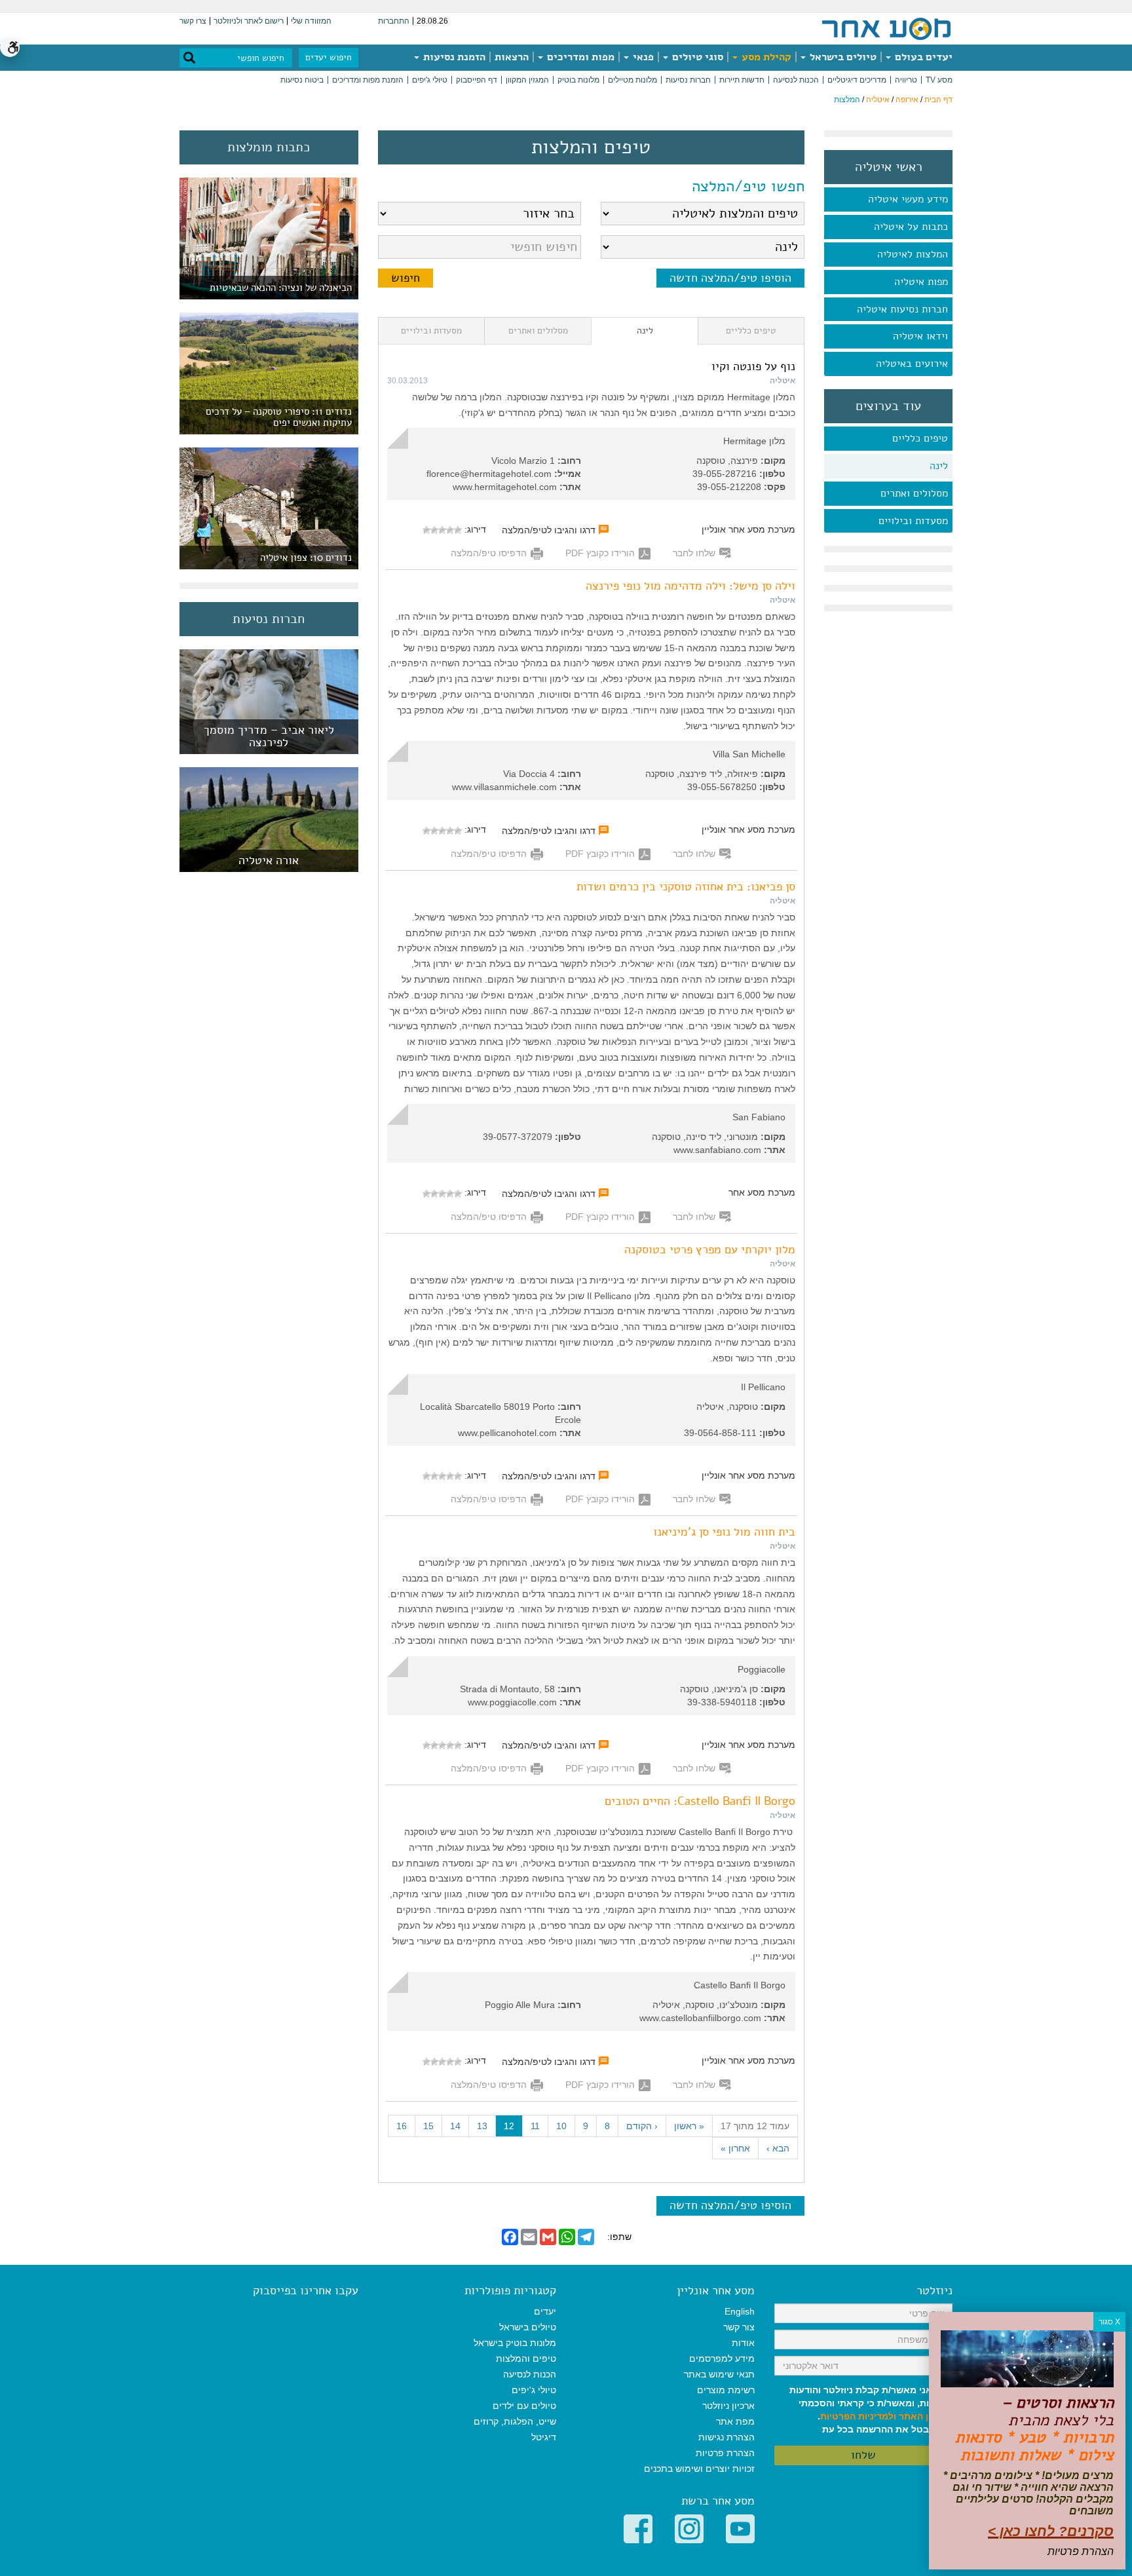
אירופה (907, 100)
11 (535, 2126)
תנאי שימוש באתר (719, 2374)
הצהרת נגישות (726, 2437)
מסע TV (939, 80)
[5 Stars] (426, 530)
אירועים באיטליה (912, 364)
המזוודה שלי (311, 21)
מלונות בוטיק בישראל (515, 2343)
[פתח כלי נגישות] (10, 47)
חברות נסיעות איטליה (902, 309)
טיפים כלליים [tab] (751, 331)
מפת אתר (735, 2421)
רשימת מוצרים (726, 2390)
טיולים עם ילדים (524, 2406)
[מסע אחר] (886, 28)
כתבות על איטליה (911, 227)
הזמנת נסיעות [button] (453, 57)
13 (482, 2126)
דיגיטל (544, 2437)
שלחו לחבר (694, 553)
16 (402, 2126)
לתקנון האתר (926, 2416)
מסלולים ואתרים (914, 493)
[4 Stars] (434, 530)
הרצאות (512, 57)
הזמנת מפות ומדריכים (368, 80)
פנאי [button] (642, 57)
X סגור (1109, 2322)
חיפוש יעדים (329, 57)
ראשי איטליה (889, 167)
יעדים (545, 2311)
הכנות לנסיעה (796, 80)
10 (561, 2126)
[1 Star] (458, 530)
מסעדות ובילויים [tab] (431, 331)
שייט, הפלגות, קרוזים (515, 2421)
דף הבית (938, 100)
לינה (939, 466)
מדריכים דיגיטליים (857, 80)
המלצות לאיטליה (913, 254)
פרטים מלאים (269, 747)
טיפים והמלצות (526, 2358)
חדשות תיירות (742, 80)
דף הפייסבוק (477, 80)
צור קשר (739, 2327)
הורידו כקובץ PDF (600, 553)
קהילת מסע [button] (765, 57)
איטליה (878, 100)
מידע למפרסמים (722, 2358)
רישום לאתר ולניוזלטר (249, 21)
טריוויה (906, 80)
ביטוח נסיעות (302, 80)
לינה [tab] (645, 331)
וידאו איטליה (920, 336)
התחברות (394, 21)
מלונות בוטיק (578, 80)
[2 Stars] (450, 530)
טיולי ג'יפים (430, 80)
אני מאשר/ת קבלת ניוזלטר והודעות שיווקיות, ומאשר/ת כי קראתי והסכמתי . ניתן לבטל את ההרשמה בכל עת (871, 2410)
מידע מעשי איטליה (908, 199)
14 (455, 2126)
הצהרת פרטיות (725, 2453)
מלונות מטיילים (632, 80)
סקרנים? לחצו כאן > (1051, 2531)
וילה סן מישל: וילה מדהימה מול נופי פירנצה (690, 586)
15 (428, 2126)
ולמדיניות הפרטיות (858, 2416)
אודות (743, 2343)
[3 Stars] (442, 530)
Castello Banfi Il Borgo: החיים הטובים (700, 1801)
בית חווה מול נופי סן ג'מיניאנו (724, 1532)
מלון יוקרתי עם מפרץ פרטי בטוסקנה (710, 1249)
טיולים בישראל (842, 57)
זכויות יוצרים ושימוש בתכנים (699, 2469)
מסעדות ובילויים (913, 521)
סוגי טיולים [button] (696, 57)
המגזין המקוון (527, 80)
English (740, 2311)
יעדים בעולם (922, 57)
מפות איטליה (921, 282)
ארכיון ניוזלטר (728, 2406)
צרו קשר (193, 21)
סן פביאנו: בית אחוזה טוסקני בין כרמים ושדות (686, 886)
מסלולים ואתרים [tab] (538, 331)
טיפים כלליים (920, 438)
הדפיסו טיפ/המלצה (489, 553)
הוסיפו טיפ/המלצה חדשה (730, 278)
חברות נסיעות (688, 80)
